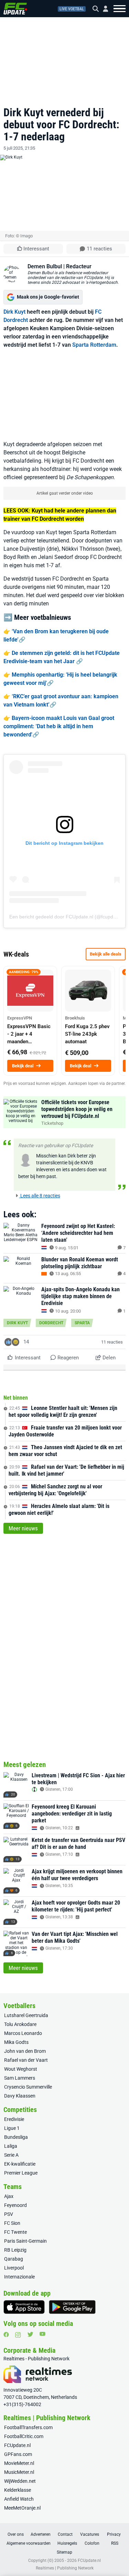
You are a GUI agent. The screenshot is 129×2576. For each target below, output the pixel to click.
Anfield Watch (19, 2499)
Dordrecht (51, 1323)
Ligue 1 (12, 2128)
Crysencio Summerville (28, 2087)
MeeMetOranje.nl (22, 2508)
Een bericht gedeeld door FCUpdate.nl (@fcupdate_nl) (69, 917)
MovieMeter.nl (19, 2463)
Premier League (21, 2173)
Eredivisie (14, 2119)
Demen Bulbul (45, 266)
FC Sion (12, 2223)
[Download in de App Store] (24, 2307)
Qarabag (14, 2259)
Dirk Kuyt (14, 312)
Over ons (16, 2534)
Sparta (82, 1323)
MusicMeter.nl (19, 2472)
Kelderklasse (18, 2490)
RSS (115, 2543)
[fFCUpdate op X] (30, 2334)
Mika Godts (16, 2042)
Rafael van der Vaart (26, 2060)
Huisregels (67, 2543)
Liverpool (14, 2268)
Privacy (114, 2534)
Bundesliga (16, 2137)
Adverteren (41, 2534)
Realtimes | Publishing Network (65, 2568)
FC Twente (15, 2232)
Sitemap (64, 2552)
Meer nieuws (23, 1528)
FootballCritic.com (24, 2436)
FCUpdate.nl (17, 2445)
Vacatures (90, 2534)
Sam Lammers (20, 2078)
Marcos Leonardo (23, 2033)
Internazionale (19, 2277)
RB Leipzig (15, 2250)
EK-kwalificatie (20, 2164)
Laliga (11, 2146)
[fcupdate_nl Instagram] (18, 2335)
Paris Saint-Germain (25, 2241)
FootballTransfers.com (28, 2427)
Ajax (9, 2196)
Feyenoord (15, 2205)
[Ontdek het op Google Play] (72, 2307)
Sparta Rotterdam (94, 345)
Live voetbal (72, 9)
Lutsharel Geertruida (26, 2015)
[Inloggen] (103, 9)
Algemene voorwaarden (29, 2543)
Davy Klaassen (20, 2096)
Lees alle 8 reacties (40, 1196)
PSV (9, 2214)
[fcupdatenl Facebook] (6, 2335)
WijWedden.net (20, 2481)
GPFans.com (18, 2454)
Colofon (92, 2543)
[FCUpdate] (15, 9)
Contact (65, 2534)
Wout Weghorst (21, 2069)
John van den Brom (25, 2051)
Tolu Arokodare (20, 2024)
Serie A (11, 2155)
